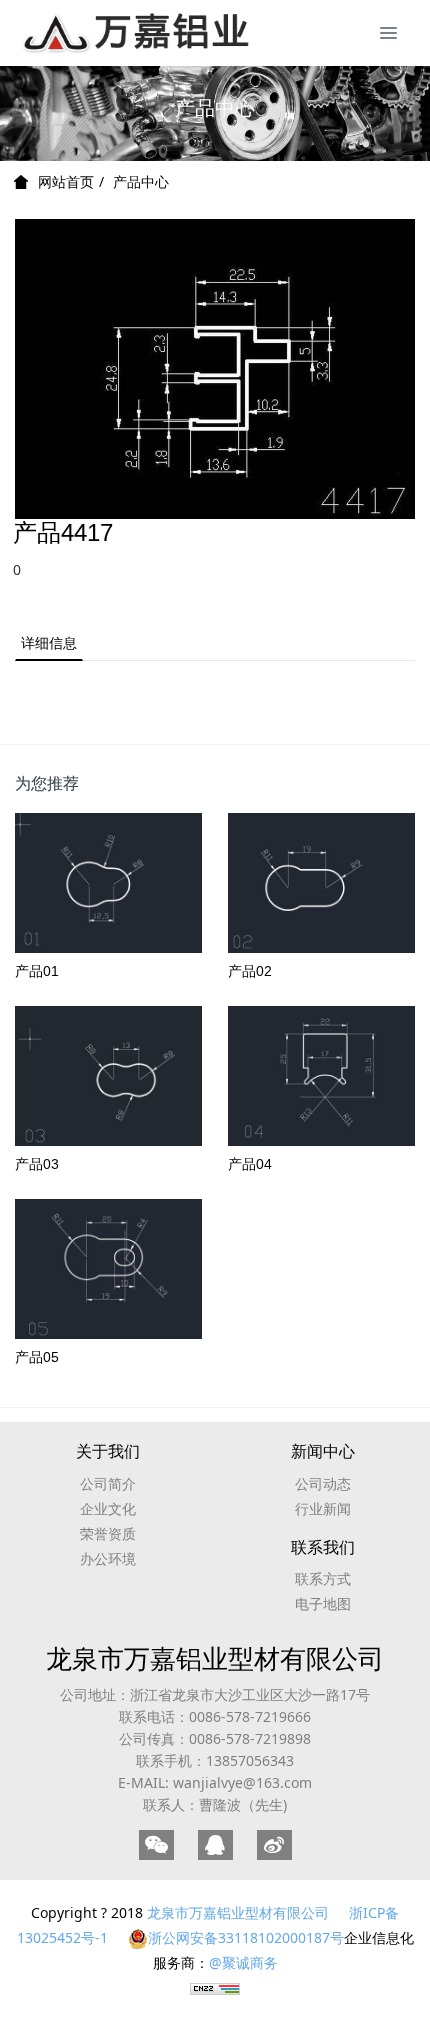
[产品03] (108, 1076)
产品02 (250, 971)
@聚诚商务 (243, 1962)
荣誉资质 (108, 1533)
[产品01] (108, 883)
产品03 (37, 1164)
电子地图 (323, 1603)
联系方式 (323, 1578)
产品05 (37, 1357)
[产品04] (321, 1076)
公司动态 (323, 1483)
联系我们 (323, 1547)
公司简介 (108, 1483)
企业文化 (108, 1508)
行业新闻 (323, 1508)
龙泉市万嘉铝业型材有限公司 (215, 1658)
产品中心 (141, 181)
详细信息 (49, 642)
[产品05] (108, 1269)
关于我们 (108, 1451)
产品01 (37, 971)
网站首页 (66, 182)
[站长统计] (215, 1987)
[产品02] (321, 883)
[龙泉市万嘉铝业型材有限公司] (105, 30)
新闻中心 (323, 1451)
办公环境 (108, 1558)
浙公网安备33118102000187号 (246, 1937)
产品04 (250, 1164)
